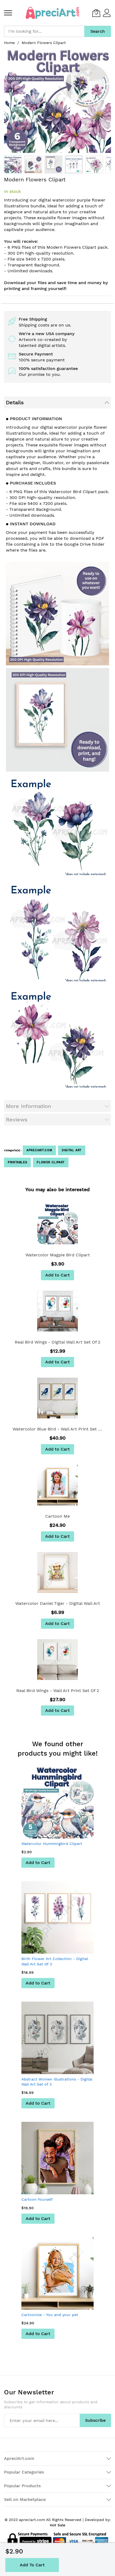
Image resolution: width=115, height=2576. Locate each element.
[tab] (57, 402)
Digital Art (72, 1150)
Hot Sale (57, 2525)
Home (9, 43)
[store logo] (52, 13)
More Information (28, 1106)
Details (15, 402)
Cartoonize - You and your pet (50, 2315)
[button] (33, 164)
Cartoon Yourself (37, 2199)
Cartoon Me (57, 1516)
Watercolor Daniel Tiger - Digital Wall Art (58, 1603)
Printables (17, 1162)
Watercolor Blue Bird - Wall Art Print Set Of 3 (57, 1429)
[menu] (8, 13)
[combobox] (44, 31)
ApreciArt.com (39, 1150)
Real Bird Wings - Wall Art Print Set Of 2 (58, 1691)
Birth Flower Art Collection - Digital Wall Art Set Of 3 (55, 1961)
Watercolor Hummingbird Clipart (52, 1844)
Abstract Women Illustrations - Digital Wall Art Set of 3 (57, 2082)
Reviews (17, 1120)
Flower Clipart (51, 1162)
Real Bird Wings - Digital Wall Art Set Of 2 (57, 1342)
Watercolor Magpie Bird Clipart (58, 1255)
